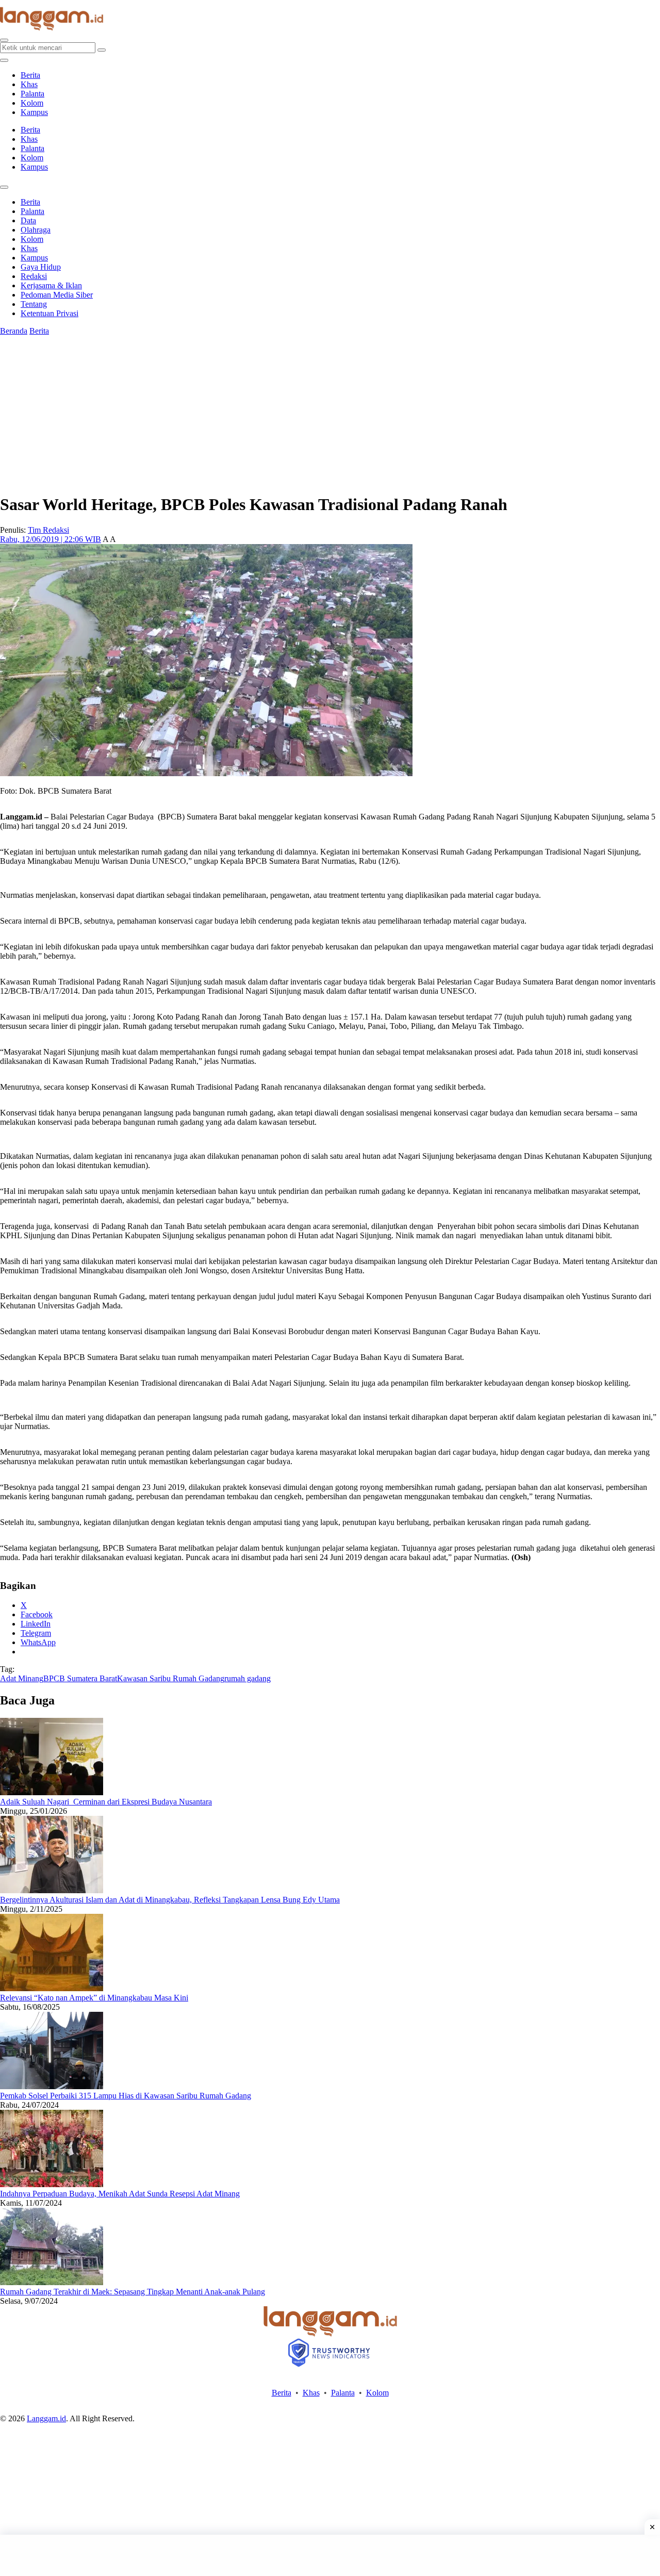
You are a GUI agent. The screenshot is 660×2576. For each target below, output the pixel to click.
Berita (30, 75)
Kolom (32, 103)
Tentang (34, 304)
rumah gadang (247, 1678)
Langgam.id (46, 2418)
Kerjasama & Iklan (51, 285)
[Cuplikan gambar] (52, 1792)
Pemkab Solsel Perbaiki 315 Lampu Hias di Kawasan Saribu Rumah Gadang (126, 2096)
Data (28, 220)
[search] (4, 40)
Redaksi (34, 276)
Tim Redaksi (48, 530)
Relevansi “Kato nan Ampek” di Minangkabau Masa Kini (94, 1998)
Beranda (14, 331)
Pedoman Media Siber (57, 295)
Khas (29, 84)
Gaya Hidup (41, 267)
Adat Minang (22, 1678)
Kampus (34, 112)
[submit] (102, 50)
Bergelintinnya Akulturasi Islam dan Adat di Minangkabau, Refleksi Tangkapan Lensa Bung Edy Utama (170, 1900)
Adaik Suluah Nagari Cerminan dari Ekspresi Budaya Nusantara (106, 1802)
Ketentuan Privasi (49, 313)
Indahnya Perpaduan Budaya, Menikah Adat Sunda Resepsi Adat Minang (120, 2194)
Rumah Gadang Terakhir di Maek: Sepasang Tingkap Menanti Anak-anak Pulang (133, 2292)
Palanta (32, 94)
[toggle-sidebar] (4, 60)
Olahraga (36, 230)
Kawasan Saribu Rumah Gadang (171, 1678)
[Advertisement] (330, 2555)
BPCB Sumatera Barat (80, 1678)
